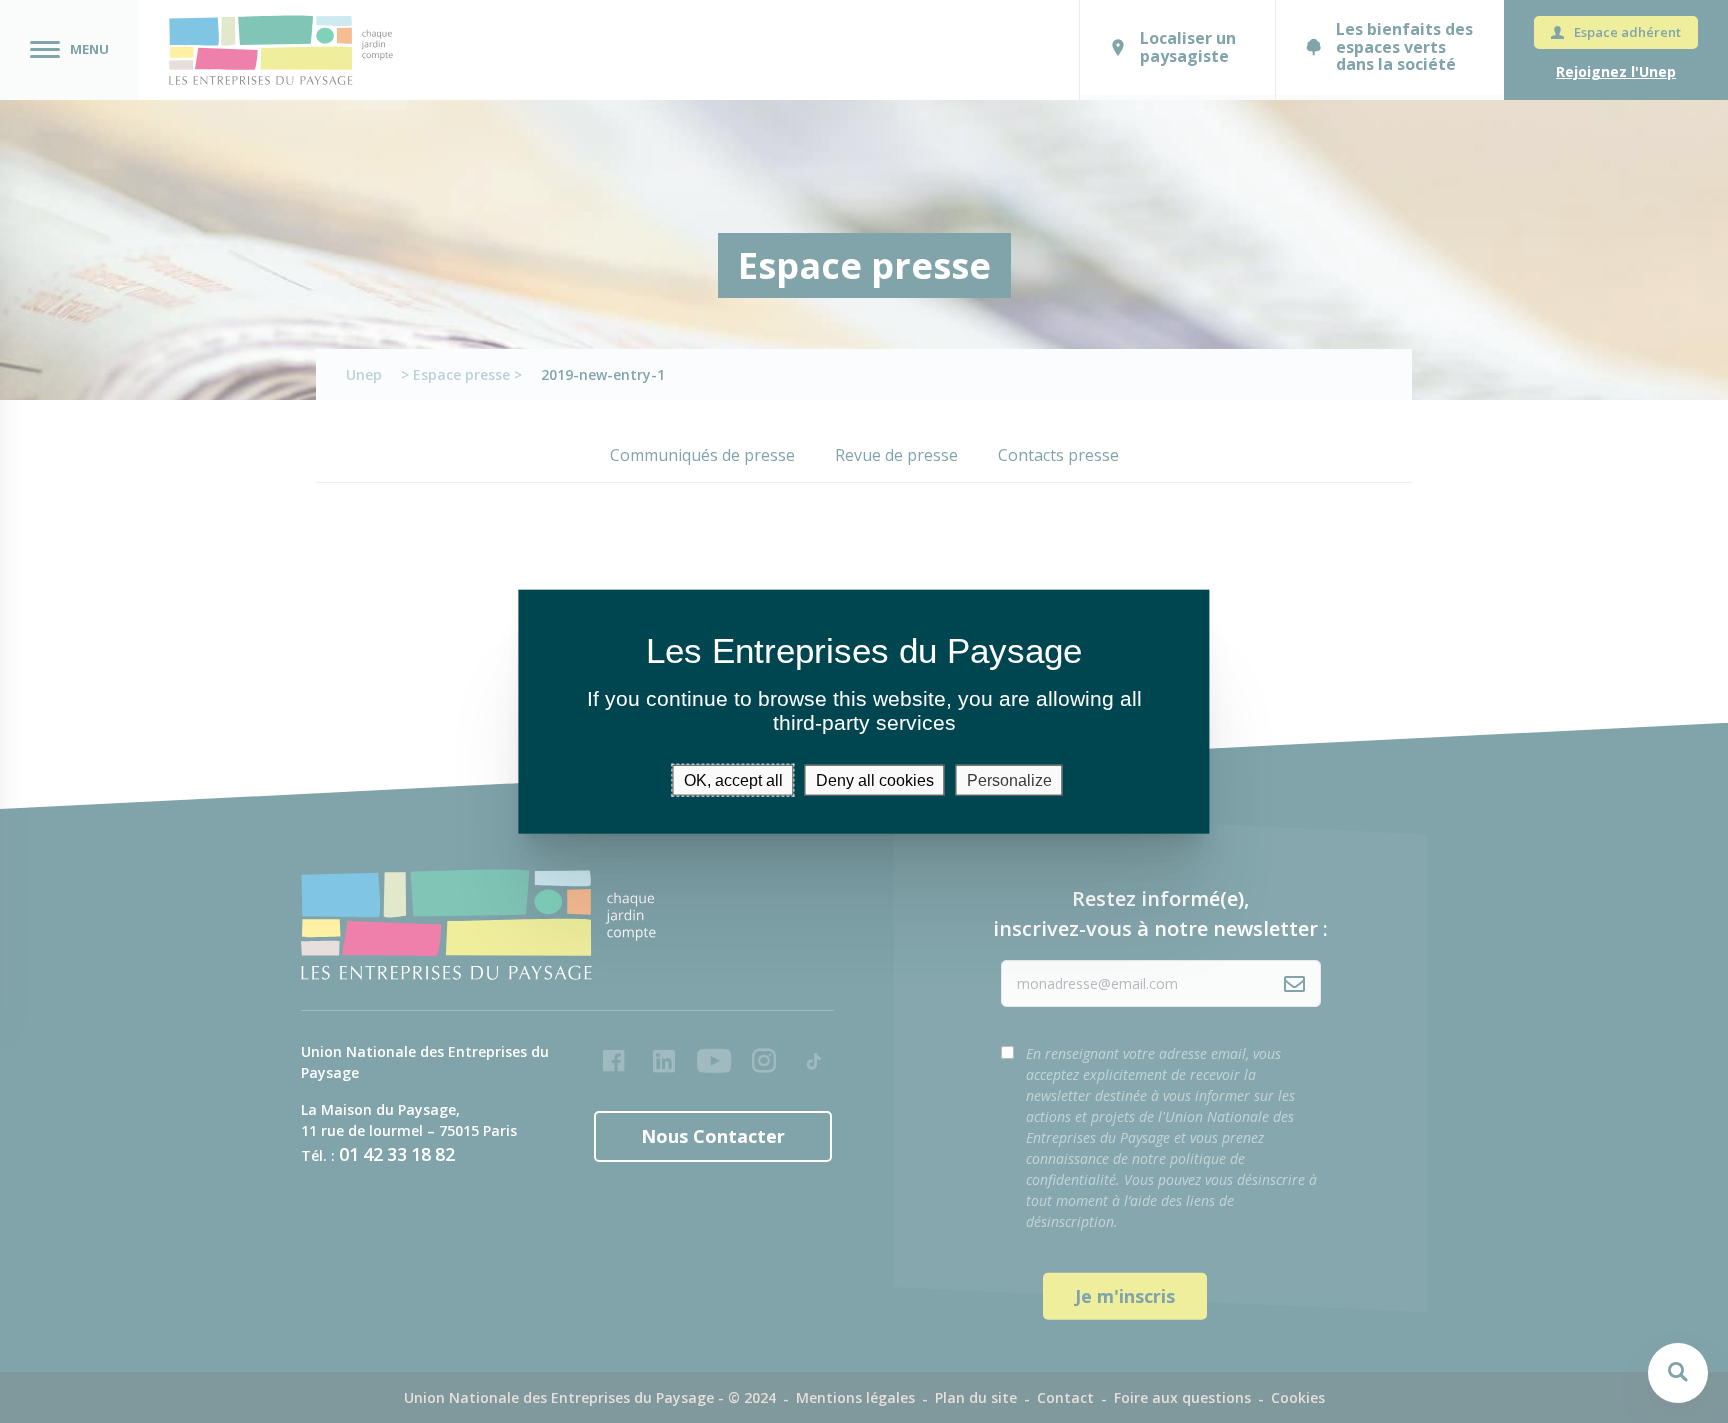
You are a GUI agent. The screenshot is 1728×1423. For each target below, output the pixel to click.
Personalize (1009, 780)
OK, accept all (733, 780)
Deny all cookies (875, 780)
